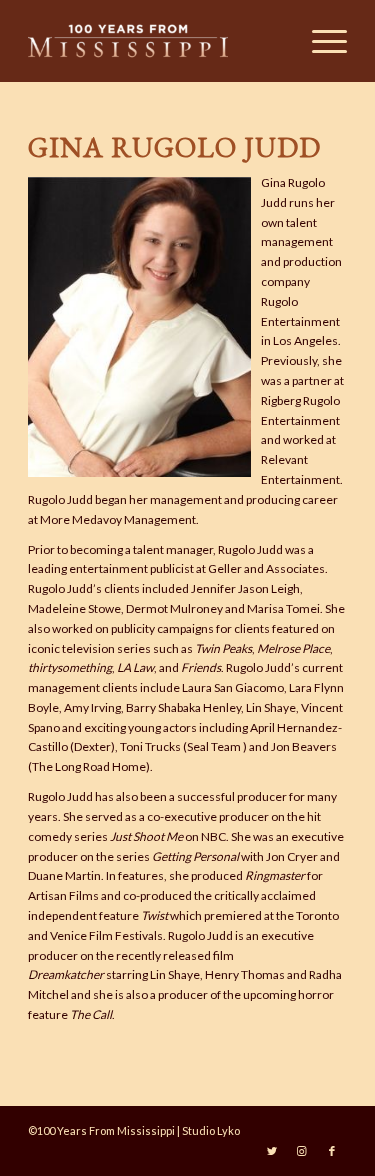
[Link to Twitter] (272, 1151)
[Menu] (319, 41)
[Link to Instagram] (302, 1151)
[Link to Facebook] (332, 1151)
